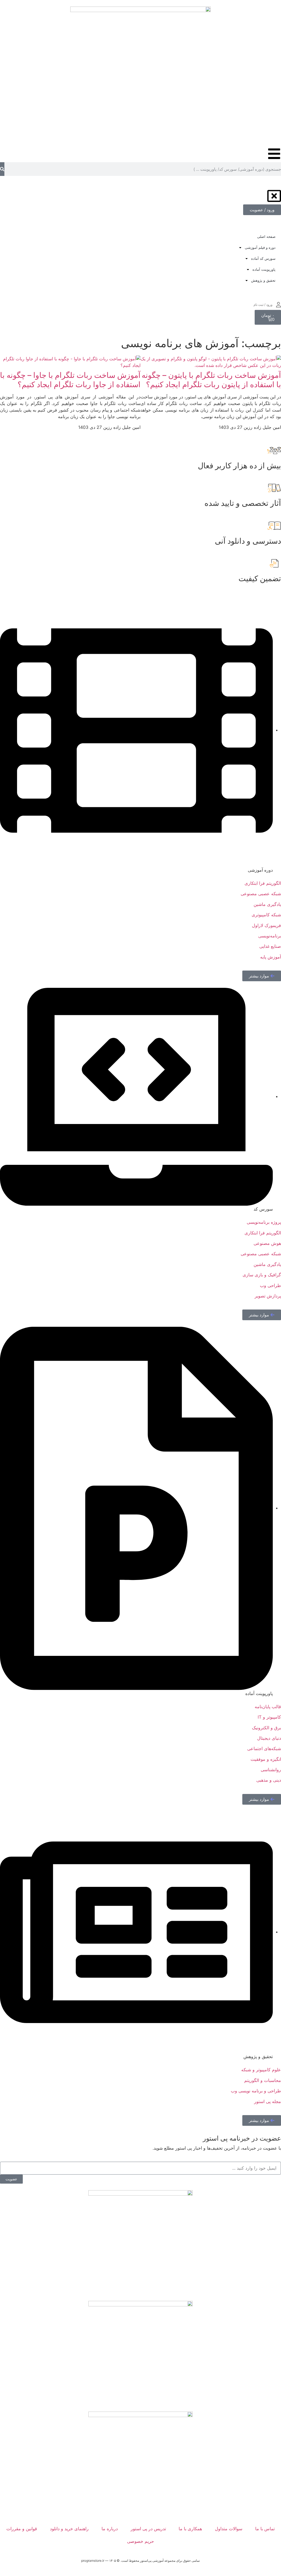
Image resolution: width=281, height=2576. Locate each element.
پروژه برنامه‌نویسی (264, 1222)
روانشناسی (271, 1770)
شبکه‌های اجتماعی (264, 1748)
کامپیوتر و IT (269, 1717)
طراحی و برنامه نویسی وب (256, 2091)
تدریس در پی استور (148, 2529)
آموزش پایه (271, 957)
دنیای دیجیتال (269, 1738)
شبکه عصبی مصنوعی (261, 894)
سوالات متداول (229, 2529)
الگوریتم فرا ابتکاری (263, 1233)
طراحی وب (270, 1285)
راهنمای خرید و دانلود (69, 2529)
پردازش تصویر (268, 1296)
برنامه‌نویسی (270, 936)
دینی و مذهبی (269, 1780)
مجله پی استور (268, 2101)
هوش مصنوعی (267, 1243)
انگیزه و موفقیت (266, 1759)
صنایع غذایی (270, 946)
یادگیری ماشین (267, 904)
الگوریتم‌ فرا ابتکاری (263, 883)
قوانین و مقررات (22, 2529)
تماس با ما (265, 2529)
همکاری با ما (190, 2529)
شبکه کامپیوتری (266, 915)
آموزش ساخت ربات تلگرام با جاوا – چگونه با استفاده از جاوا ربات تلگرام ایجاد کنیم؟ (70, 380)
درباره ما (110, 2529)
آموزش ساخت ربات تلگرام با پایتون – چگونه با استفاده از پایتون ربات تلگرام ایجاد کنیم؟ (211, 380)
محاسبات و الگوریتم (263, 2080)
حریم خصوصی (140, 2541)
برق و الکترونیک (266, 1728)
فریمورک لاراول (266, 925)
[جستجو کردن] (2, 169)
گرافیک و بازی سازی (262, 1275)
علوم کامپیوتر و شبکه (261, 2070)
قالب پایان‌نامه (268, 1707)
